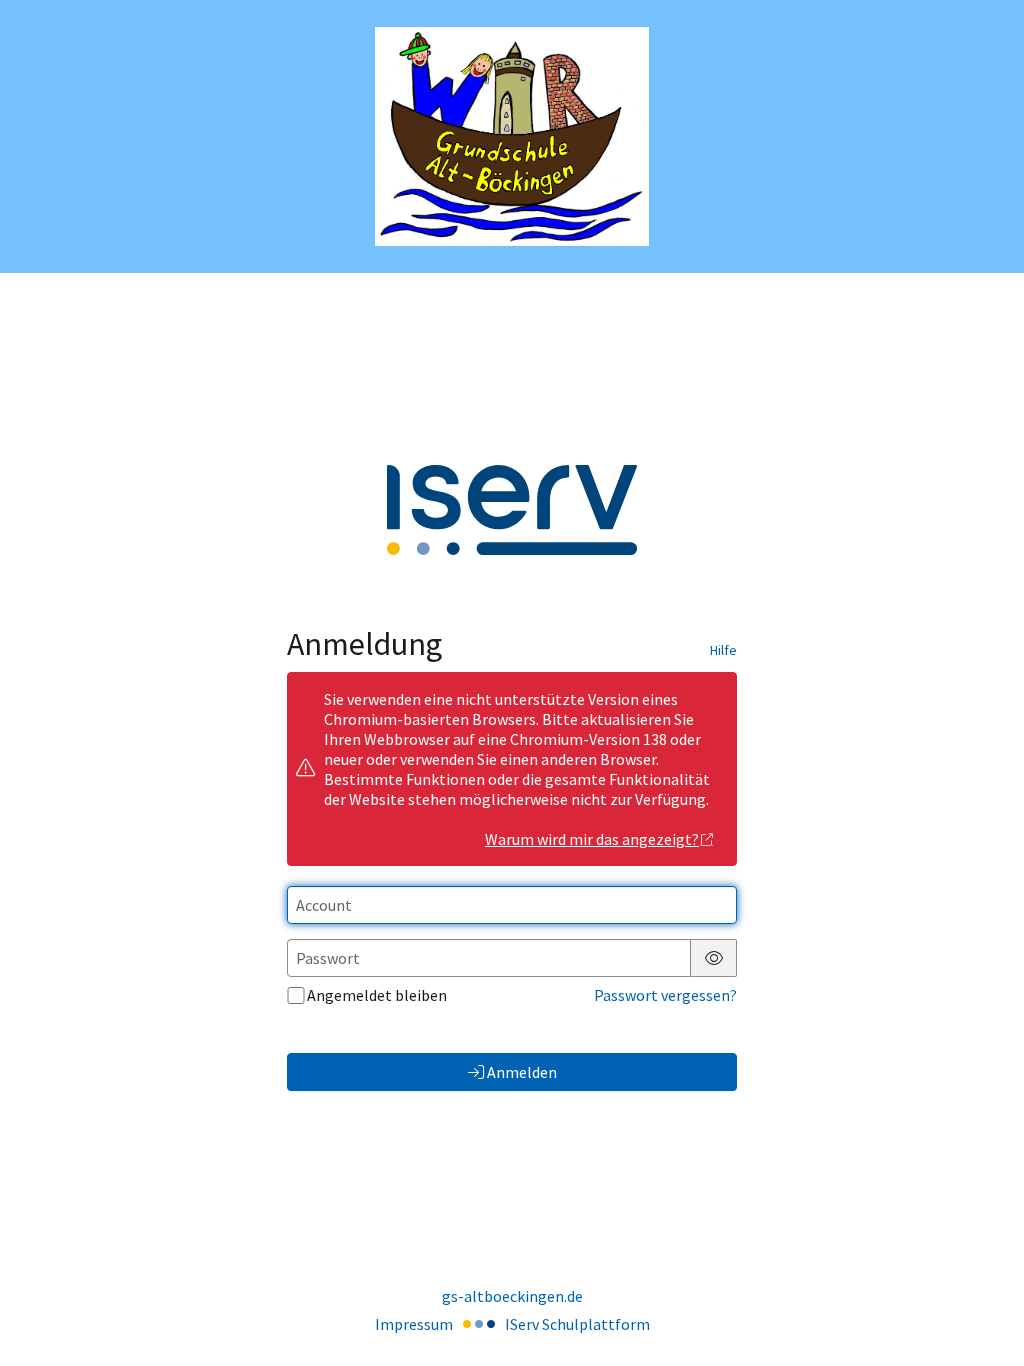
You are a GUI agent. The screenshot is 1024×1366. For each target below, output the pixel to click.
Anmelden (522, 1072)
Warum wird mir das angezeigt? (592, 839)
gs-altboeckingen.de (512, 1296)
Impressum (414, 1324)
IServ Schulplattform (577, 1324)
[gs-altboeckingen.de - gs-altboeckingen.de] (512, 136)
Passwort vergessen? (665, 995)
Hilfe (723, 650)
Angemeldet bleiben (377, 995)
